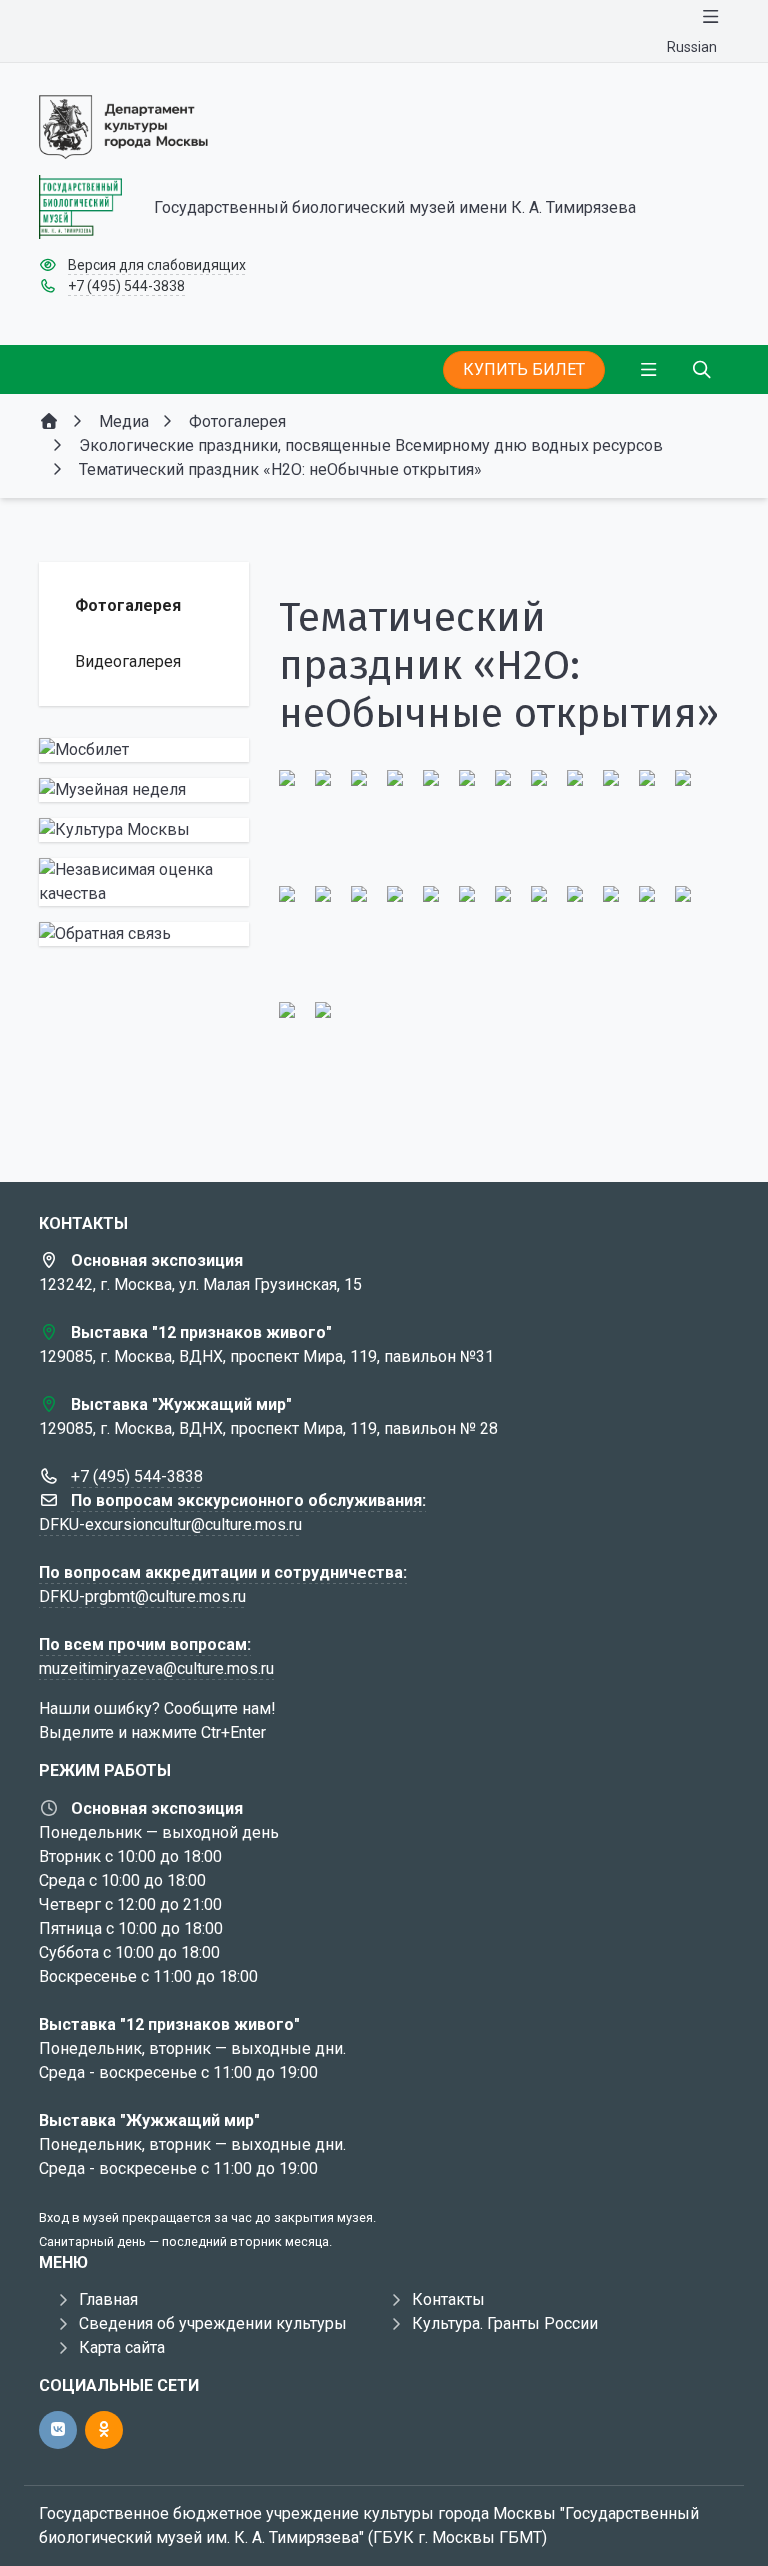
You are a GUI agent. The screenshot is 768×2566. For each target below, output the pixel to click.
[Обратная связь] (144, 934)
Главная (108, 2299)
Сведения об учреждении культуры (213, 2323)
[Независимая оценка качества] (144, 882)
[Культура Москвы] (144, 830)
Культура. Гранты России (505, 2323)
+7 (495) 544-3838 (126, 286)
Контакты (448, 2299)
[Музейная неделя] (144, 790)
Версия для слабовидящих (157, 265)
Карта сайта (122, 2347)
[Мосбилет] (144, 750)
